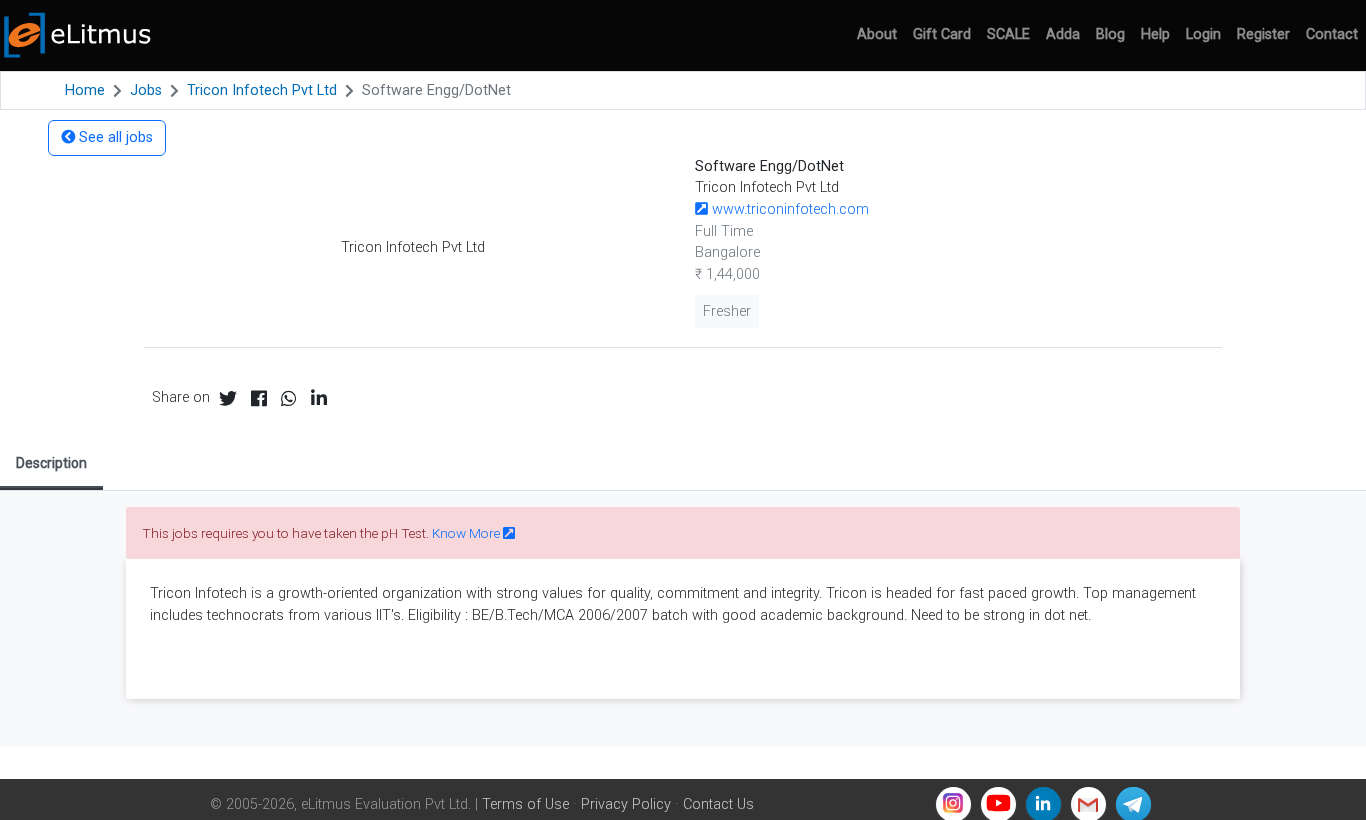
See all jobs (114, 137)
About (877, 34)
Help (1155, 34)
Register (1263, 34)
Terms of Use (525, 804)
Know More (467, 533)
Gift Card (942, 34)
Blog (1110, 34)
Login (1203, 34)
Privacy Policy (626, 804)
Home (85, 90)
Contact (1332, 34)
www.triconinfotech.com (788, 209)
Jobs (146, 90)
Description (51, 463)
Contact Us (718, 804)
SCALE (1008, 34)
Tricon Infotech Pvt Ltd (262, 90)
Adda (1063, 34)
